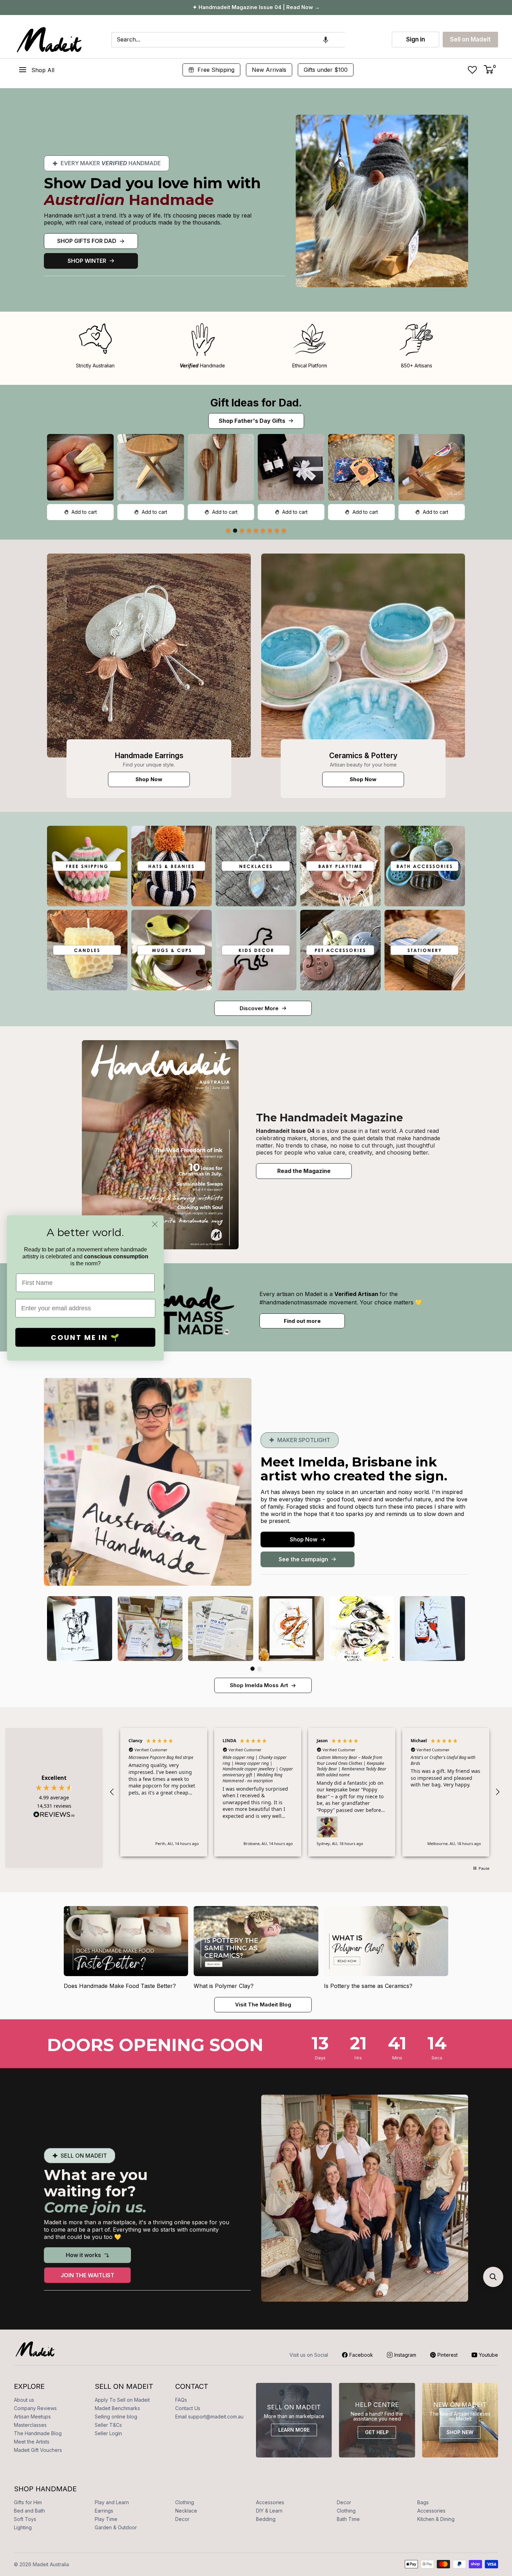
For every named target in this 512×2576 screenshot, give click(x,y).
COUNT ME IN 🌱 (86, 1337)
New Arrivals (269, 70)
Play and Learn (112, 2502)
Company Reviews (35, 2408)
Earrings (104, 2511)
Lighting (23, 2527)
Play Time (106, 2519)
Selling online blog (116, 2417)
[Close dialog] (155, 1224)
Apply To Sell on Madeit (122, 2400)
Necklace (186, 2511)
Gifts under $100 (326, 70)
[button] (326, 40)
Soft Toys (25, 2519)
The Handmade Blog (38, 2433)
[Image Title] (149, 656)
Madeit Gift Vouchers (38, 2450)
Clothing (185, 2502)
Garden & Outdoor (116, 2527)
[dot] (228, 531)
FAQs (181, 2400)
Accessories (270, 2502)
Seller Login (108, 2433)
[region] (305, 1792)
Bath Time (348, 2519)
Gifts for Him (28, 2502)
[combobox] (228, 40)
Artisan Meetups (32, 2417)
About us (24, 2400)
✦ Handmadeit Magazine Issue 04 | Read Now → (256, 7)
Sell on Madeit (470, 39)
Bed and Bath (29, 2511)
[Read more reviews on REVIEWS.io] (54, 1816)
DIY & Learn (269, 2511)
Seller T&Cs (108, 2425)
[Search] (354, 40)
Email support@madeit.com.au (209, 2417)
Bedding (266, 2519)
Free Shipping (216, 70)
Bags (423, 2502)
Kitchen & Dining (436, 2519)
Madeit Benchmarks (117, 2408)
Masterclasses (30, 2425)
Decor (344, 2502)
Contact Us (188, 2408)
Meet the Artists (32, 2442)
